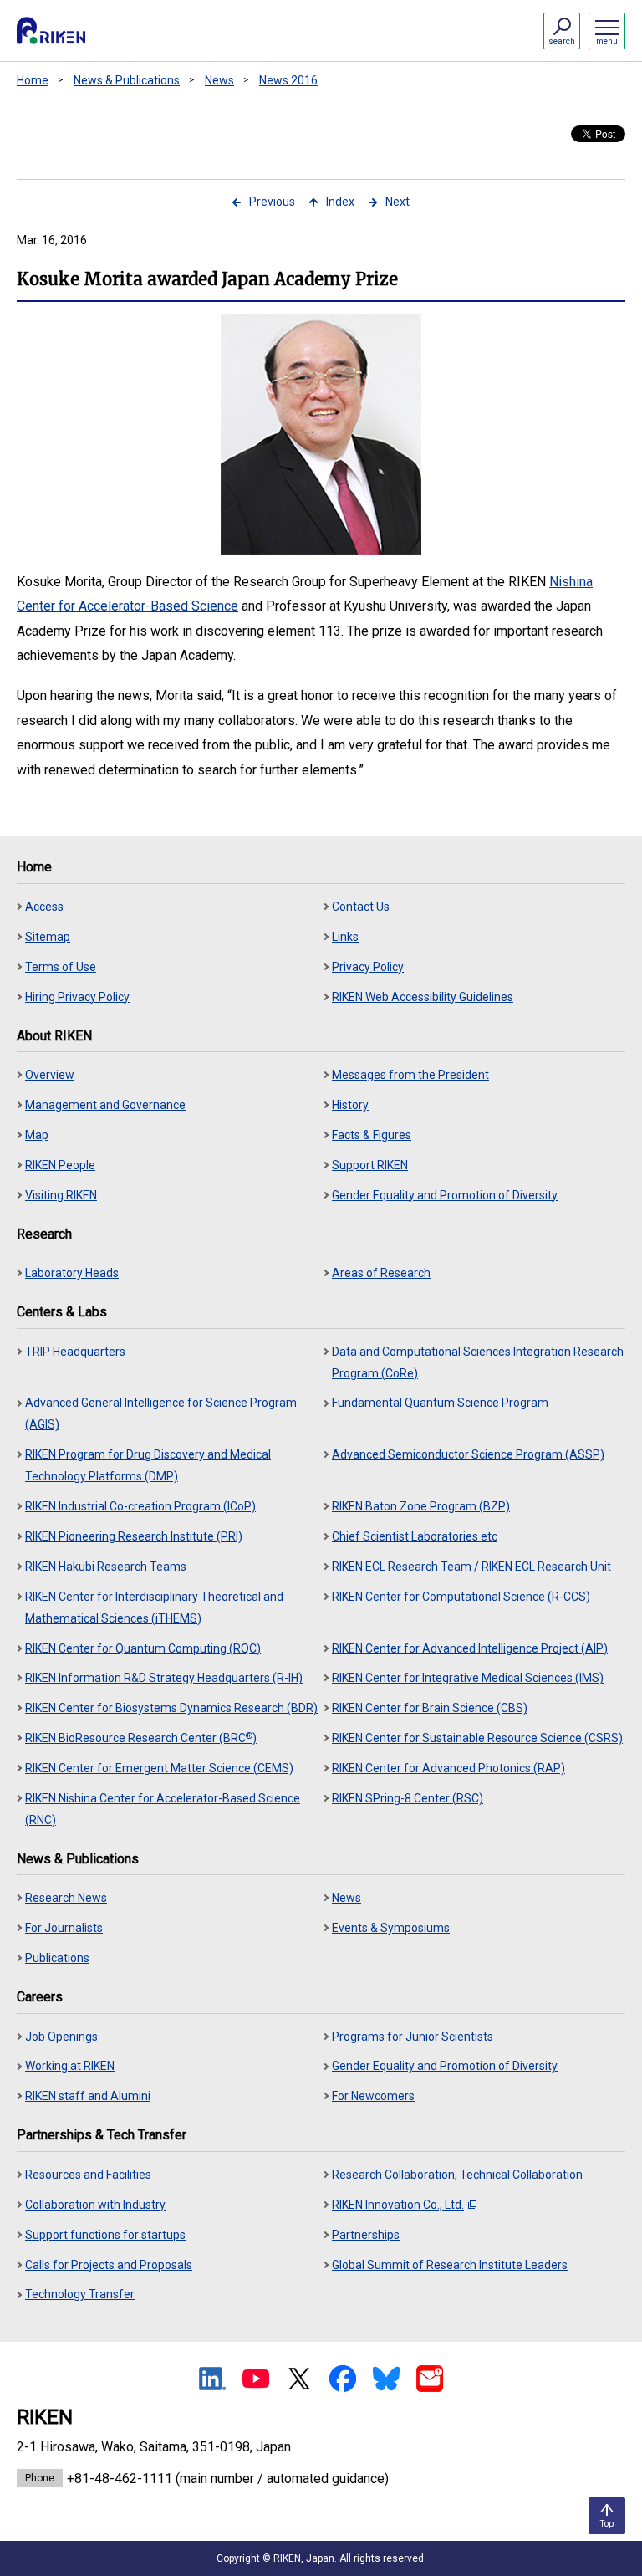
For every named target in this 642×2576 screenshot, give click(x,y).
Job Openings (61, 2037)
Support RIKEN (370, 1165)
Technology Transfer (80, 2294)
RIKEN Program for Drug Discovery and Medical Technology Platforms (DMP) (148, 1465)
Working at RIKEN (70, 2066)
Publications (57, 1958)
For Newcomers (373, 2096)
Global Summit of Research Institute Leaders (450, 2265)
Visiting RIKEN (61, 1195)
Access (44, 907)
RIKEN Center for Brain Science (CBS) (430, 1708)
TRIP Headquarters (75, 1352)
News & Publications (127, 80)
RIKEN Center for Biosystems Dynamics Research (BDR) (171, 1708)
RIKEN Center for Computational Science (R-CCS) (461, 1597)
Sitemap (48, 937)
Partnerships (366, 2235)
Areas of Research (381, 1273)
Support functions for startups (105, 2235)
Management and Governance (105, 1105)
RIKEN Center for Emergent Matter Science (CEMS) (159, 1768)
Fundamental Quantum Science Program (440, 1403)
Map (37, 1135)
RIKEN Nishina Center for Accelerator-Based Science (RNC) (163, 1809)
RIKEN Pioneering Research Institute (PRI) (134, 1536)
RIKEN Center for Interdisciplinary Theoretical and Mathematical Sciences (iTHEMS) (154, 1607)
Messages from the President (410, 1075)
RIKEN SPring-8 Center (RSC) (408, 1798)
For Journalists (64, 1928)
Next (397, 202)
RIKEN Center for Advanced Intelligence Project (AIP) (470, 1648)
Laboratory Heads (72, 1273)
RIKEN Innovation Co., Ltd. (398, 2205)
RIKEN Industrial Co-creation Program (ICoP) (140, 1506)
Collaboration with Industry (95, 2205)
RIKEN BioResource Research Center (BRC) (141, 1738)
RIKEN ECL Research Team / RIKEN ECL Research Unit (471, 1567)
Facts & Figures (372, 1135)
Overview (50, 1075)
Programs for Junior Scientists (413, 2037)
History (350, 1105)
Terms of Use (61, 967)
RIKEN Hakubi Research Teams (106, 1567)
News (219, 80)
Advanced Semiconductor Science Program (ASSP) (468, 1454)
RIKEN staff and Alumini (88, 2096)
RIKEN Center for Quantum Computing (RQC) (143, 1648)
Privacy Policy (368, 967)
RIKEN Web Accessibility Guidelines (423, 997)
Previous (272, 202)
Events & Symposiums (391, 1928)
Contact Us (361, 907)
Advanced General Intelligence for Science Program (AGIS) (161, 1413)
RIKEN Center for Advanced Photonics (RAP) (448, 1768)
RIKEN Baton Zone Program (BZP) (421, 1506)
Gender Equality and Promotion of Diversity (445, 1195)
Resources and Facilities (88, 2175)
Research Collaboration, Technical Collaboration (457, 2175)
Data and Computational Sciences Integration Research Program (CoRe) (478, 1362)
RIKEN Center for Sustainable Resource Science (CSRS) (477, 1738)
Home (33, 80)
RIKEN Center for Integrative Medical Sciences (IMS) (468, 1678)
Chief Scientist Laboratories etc (415, 1536)
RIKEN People (60, 1165)
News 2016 (288, 80)
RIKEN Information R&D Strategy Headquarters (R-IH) (164, 1678)
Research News (66, 1898)
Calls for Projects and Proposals (109, 2265)
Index (340, 202)
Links (345, 937)
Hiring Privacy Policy (77, 997)
